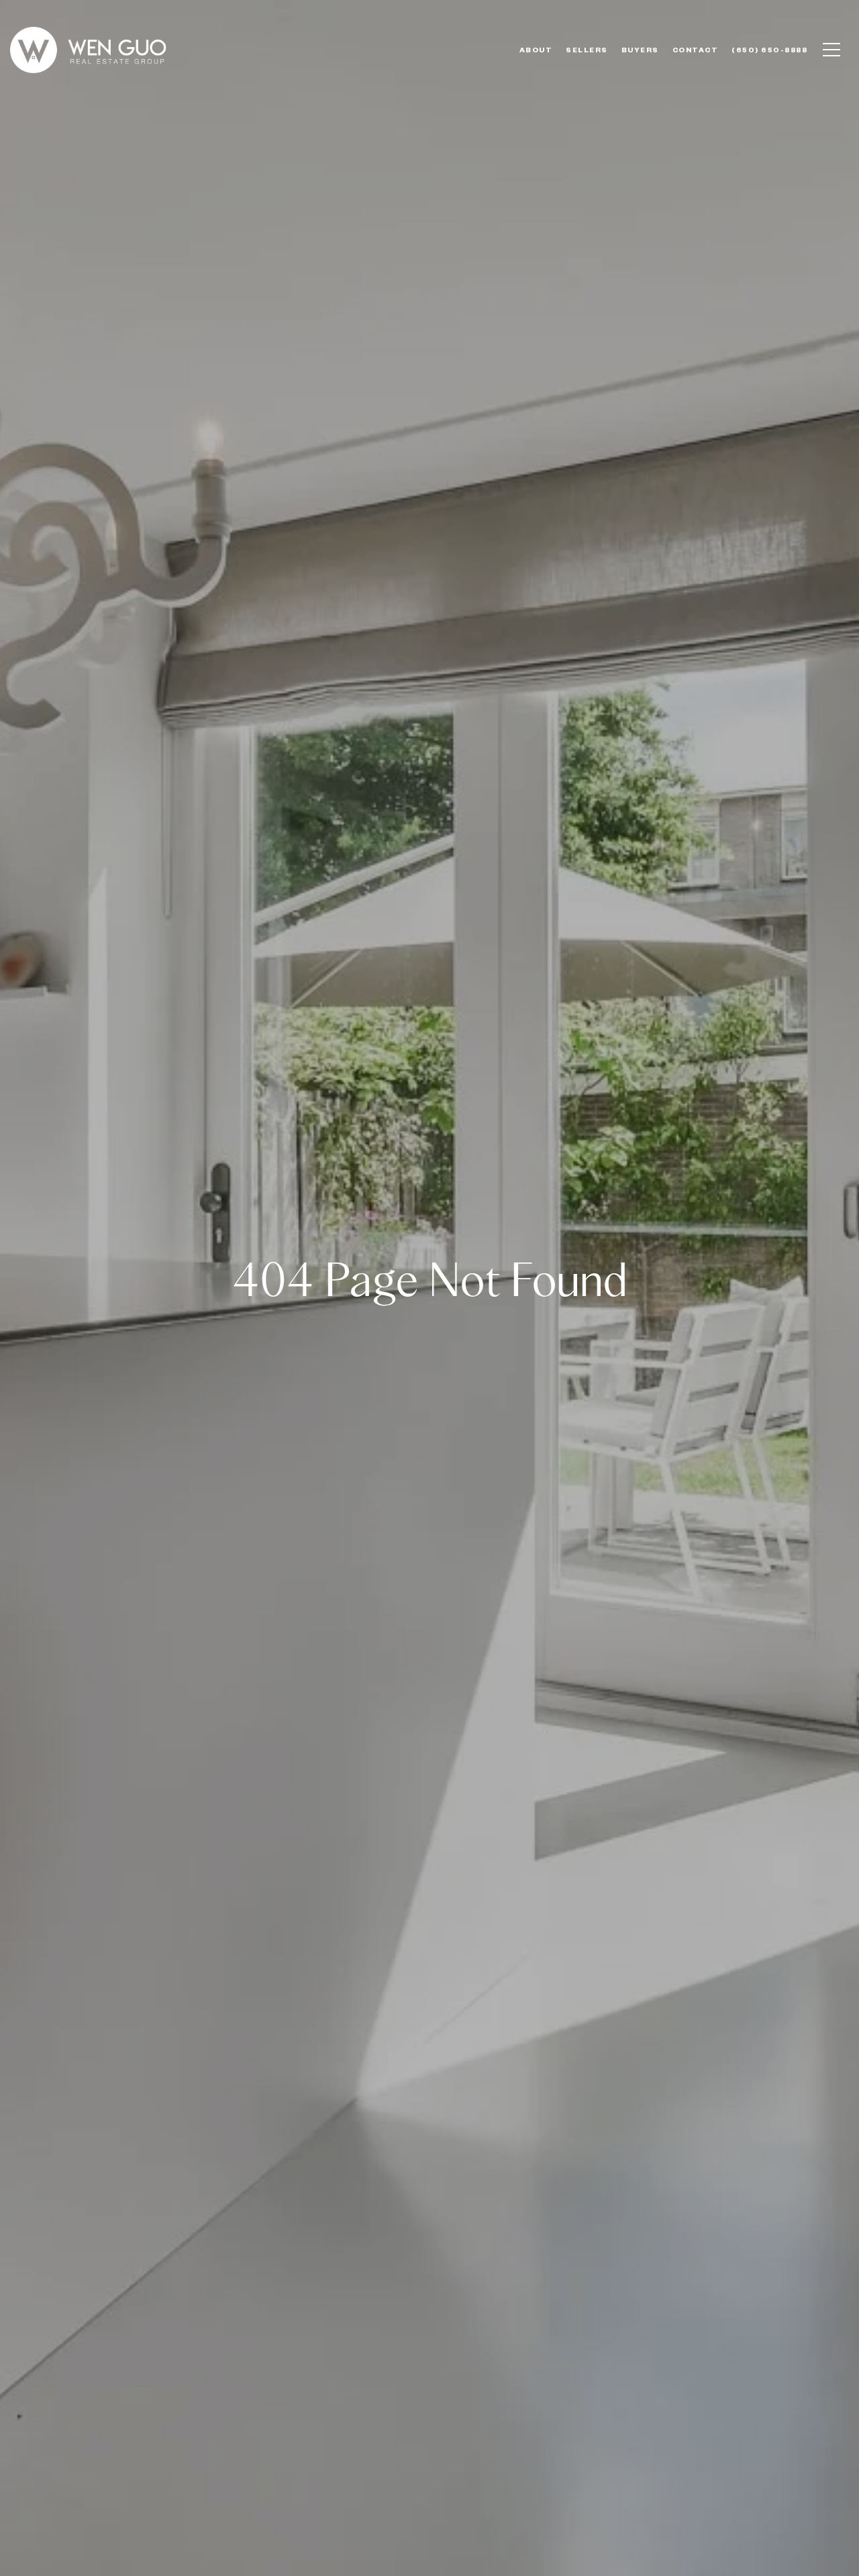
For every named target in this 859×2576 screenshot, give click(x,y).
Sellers (587, 50)
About (536, 50)
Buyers (640, 50)
